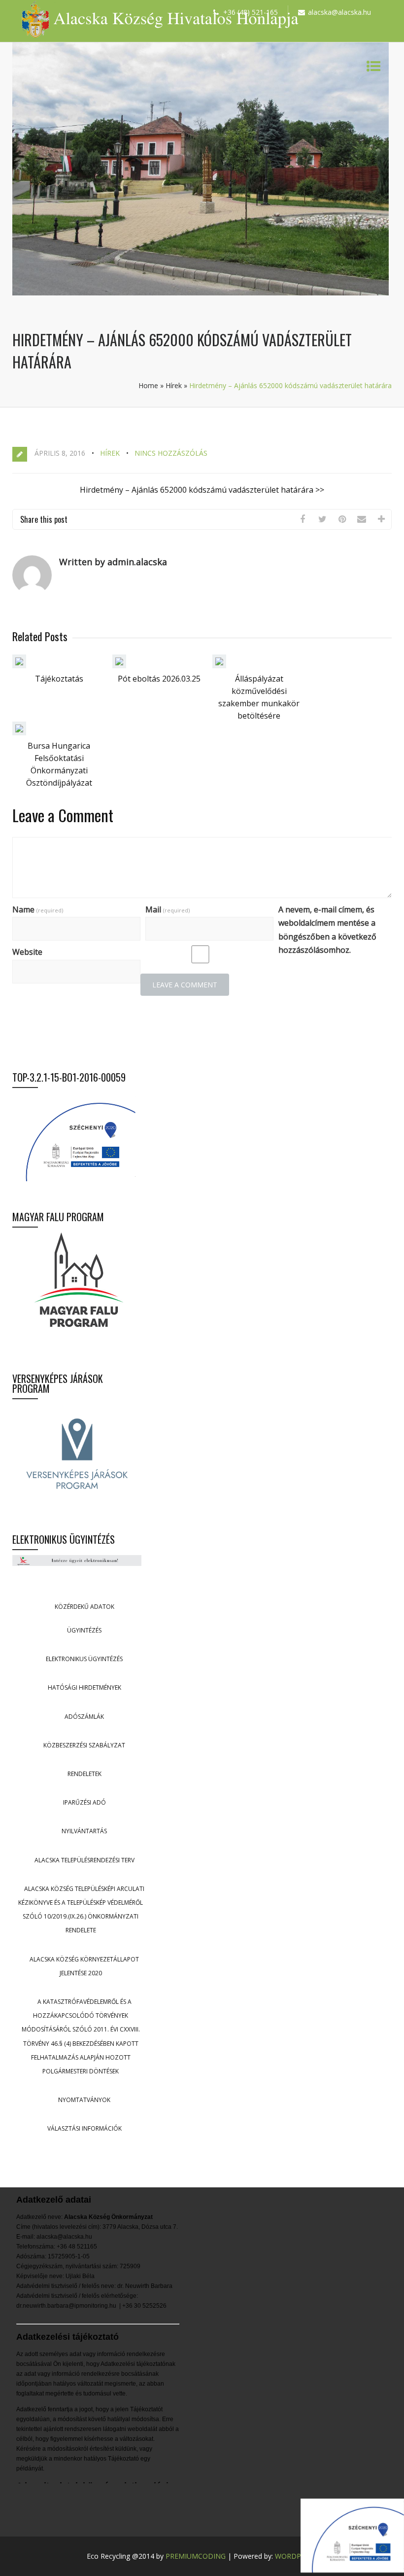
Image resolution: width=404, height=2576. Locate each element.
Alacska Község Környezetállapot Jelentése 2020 (84, 1966)
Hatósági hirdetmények (84, 1687)
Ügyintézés (84, 1630)
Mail (168, 909)
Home (148, 385)
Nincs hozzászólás (171, 453)
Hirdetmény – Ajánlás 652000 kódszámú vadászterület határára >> (202, 490)
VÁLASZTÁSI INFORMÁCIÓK (84, 2128)
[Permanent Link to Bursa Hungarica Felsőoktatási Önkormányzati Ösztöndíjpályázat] (19, 732)
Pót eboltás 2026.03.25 (159, 679)
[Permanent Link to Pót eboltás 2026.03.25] (119, 665)
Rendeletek (84, 1774)
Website (27, 952)
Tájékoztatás (59, 679)
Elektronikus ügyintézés (84, 1659)
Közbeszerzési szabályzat (84, 1745)
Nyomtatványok (84, 2100)
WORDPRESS (296, 2556)
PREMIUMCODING (196, 2556)
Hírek (174, 385)
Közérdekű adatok (84, 1607)
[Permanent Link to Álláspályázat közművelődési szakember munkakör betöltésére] (219, 665)
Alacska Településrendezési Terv (84, 1860)
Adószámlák (84, 1717)
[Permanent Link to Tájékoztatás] (19, 665)
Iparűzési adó (84, 1802)
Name (38, 909)
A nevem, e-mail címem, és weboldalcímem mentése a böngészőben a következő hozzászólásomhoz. (327, 930)
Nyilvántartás (84, 1831)
